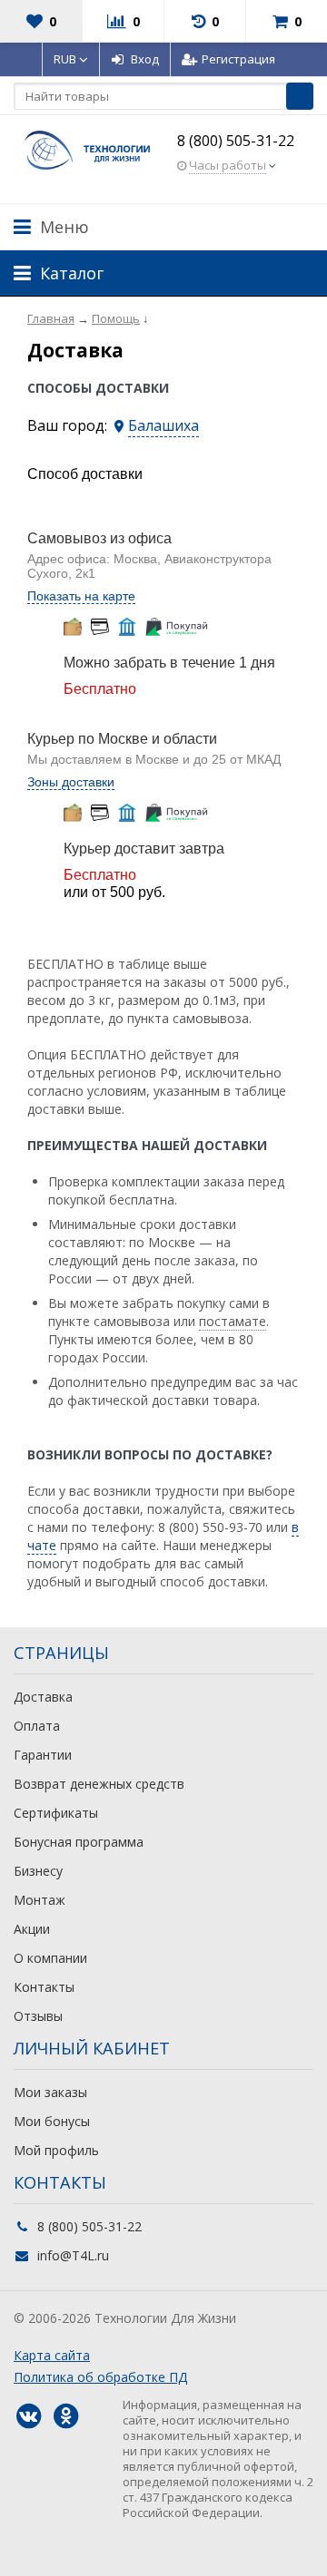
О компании (50, 1958)
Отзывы (38, 2016)
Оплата (37, 1726)
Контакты (44, 1987)
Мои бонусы (52, 2121)
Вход (145, 59)
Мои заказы (50, 2092)
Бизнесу (38, 1871)
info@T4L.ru (73, 2255)
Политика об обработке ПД (100, 2377)
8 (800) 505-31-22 (236, 141)
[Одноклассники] (65, 2416)
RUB (66, 59)
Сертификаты (56, 1813)
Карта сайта (52, 2355)
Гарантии (43, 1755)
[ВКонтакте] (28, 2416)
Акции (32, 1929)
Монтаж (40, 1900)
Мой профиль (56, 2150)
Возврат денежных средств (99, 1784)
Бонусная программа (79, 1842)
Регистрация (238, 59)
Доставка (43, 1697)
